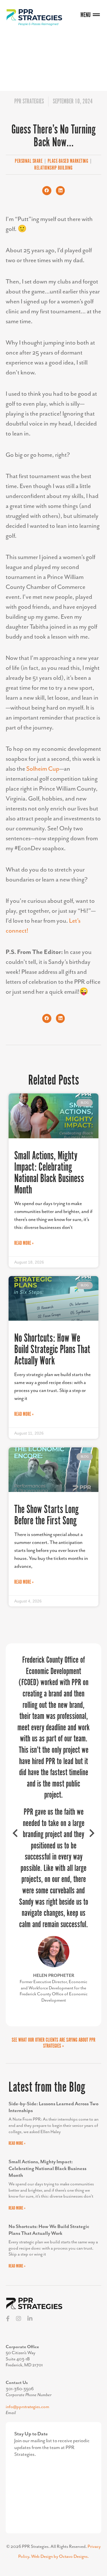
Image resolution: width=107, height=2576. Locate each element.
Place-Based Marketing (68, 161)
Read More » (24, 1243)
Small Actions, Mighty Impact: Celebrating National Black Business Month (49, 1173)
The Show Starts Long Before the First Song (46, 1515)
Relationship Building (53, 168)
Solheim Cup (43, 769)
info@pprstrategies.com (27, 2158)
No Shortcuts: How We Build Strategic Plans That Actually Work (52, 1350)
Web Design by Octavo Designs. (60, 2308)
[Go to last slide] (16, 1710)
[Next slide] (91, 1710)
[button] (47, 191)
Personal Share (29, 161)
